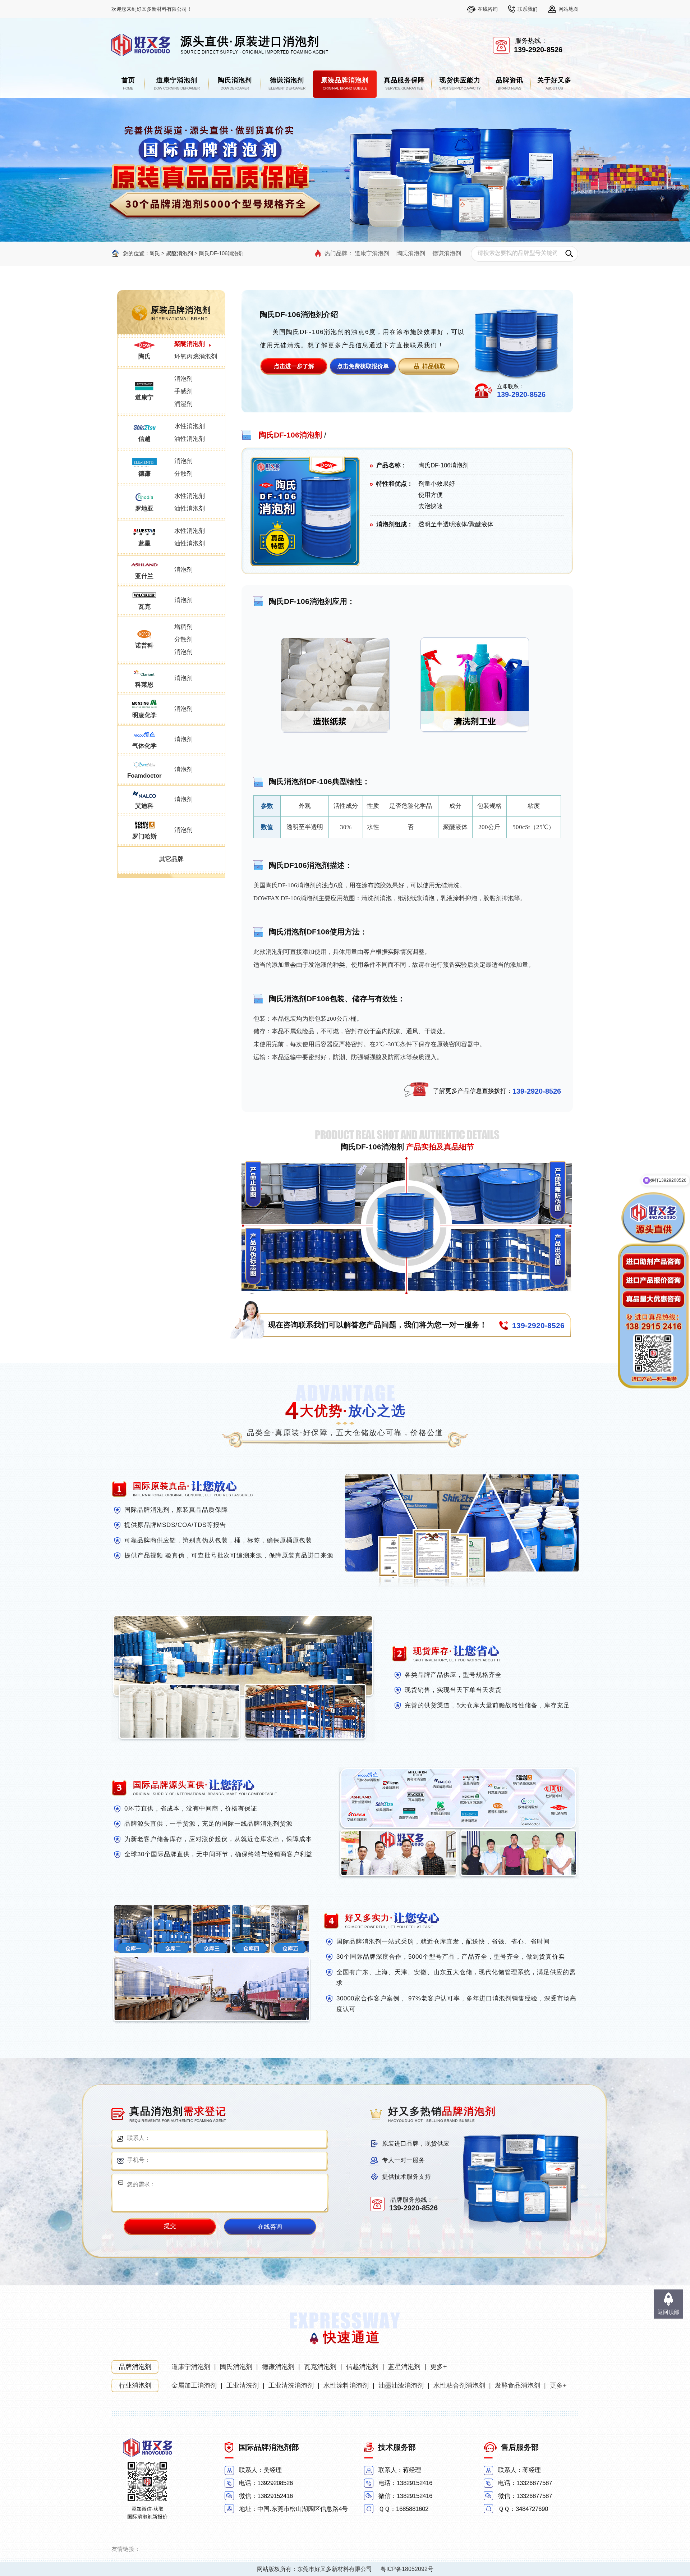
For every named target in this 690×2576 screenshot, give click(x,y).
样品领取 (434, 366)
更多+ (439, 2367)
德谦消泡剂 (447, 253)
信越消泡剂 (362, 2367)
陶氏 (155, 253)
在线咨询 (488, 9)
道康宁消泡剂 (372, 253)
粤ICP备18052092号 (407, 2569)
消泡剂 (183, 379)
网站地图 (569, 9)
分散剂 (183, 474)
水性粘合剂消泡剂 (459, 2385)
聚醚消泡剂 (180, 253)
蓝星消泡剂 (404, 2367)
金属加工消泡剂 (194, 2385)
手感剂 (183, 391)
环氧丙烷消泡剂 (196, 356)
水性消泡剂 (190, 426)
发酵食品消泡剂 (517, 2385)
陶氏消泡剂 (411, 253)
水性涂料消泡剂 (346, 2385)
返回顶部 (668, 2312)
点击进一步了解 (294, 366)
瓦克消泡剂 (320, 2367)
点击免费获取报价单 (363, 366)
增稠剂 (183, 627)
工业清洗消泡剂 (291, 2385)
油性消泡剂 (190, 439)
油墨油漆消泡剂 (401, 2385)
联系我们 (528, 9)
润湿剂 (183, 404)
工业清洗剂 (243, 2385)
